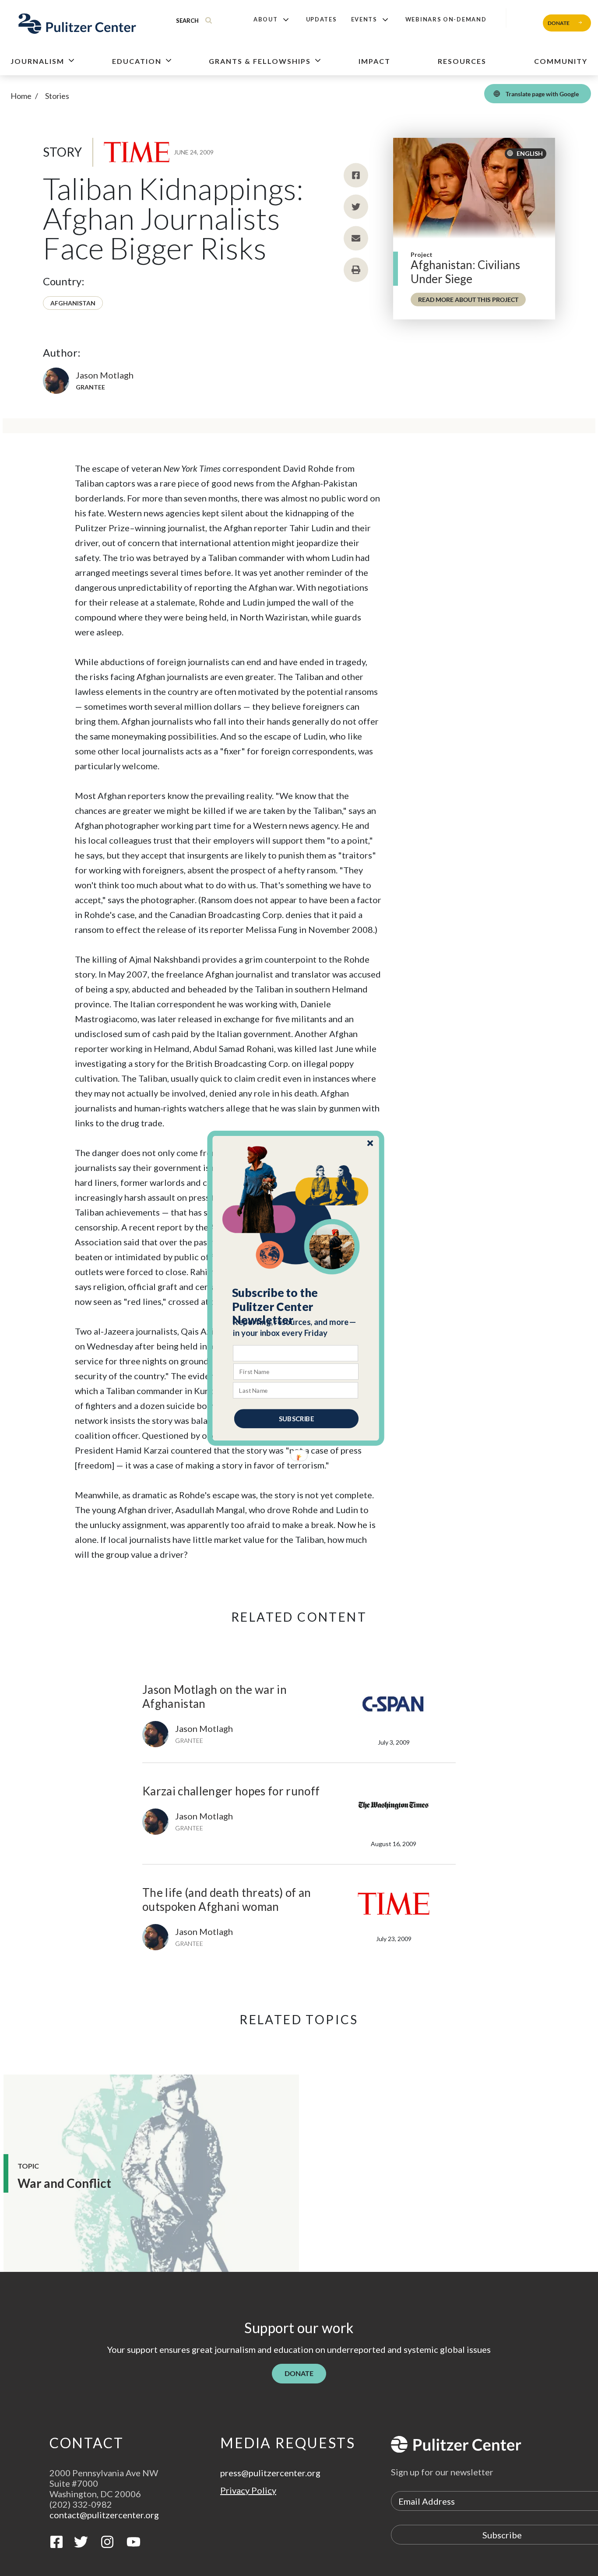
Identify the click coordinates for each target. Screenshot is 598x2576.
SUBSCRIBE (296, 1418)
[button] (296, 1306)
